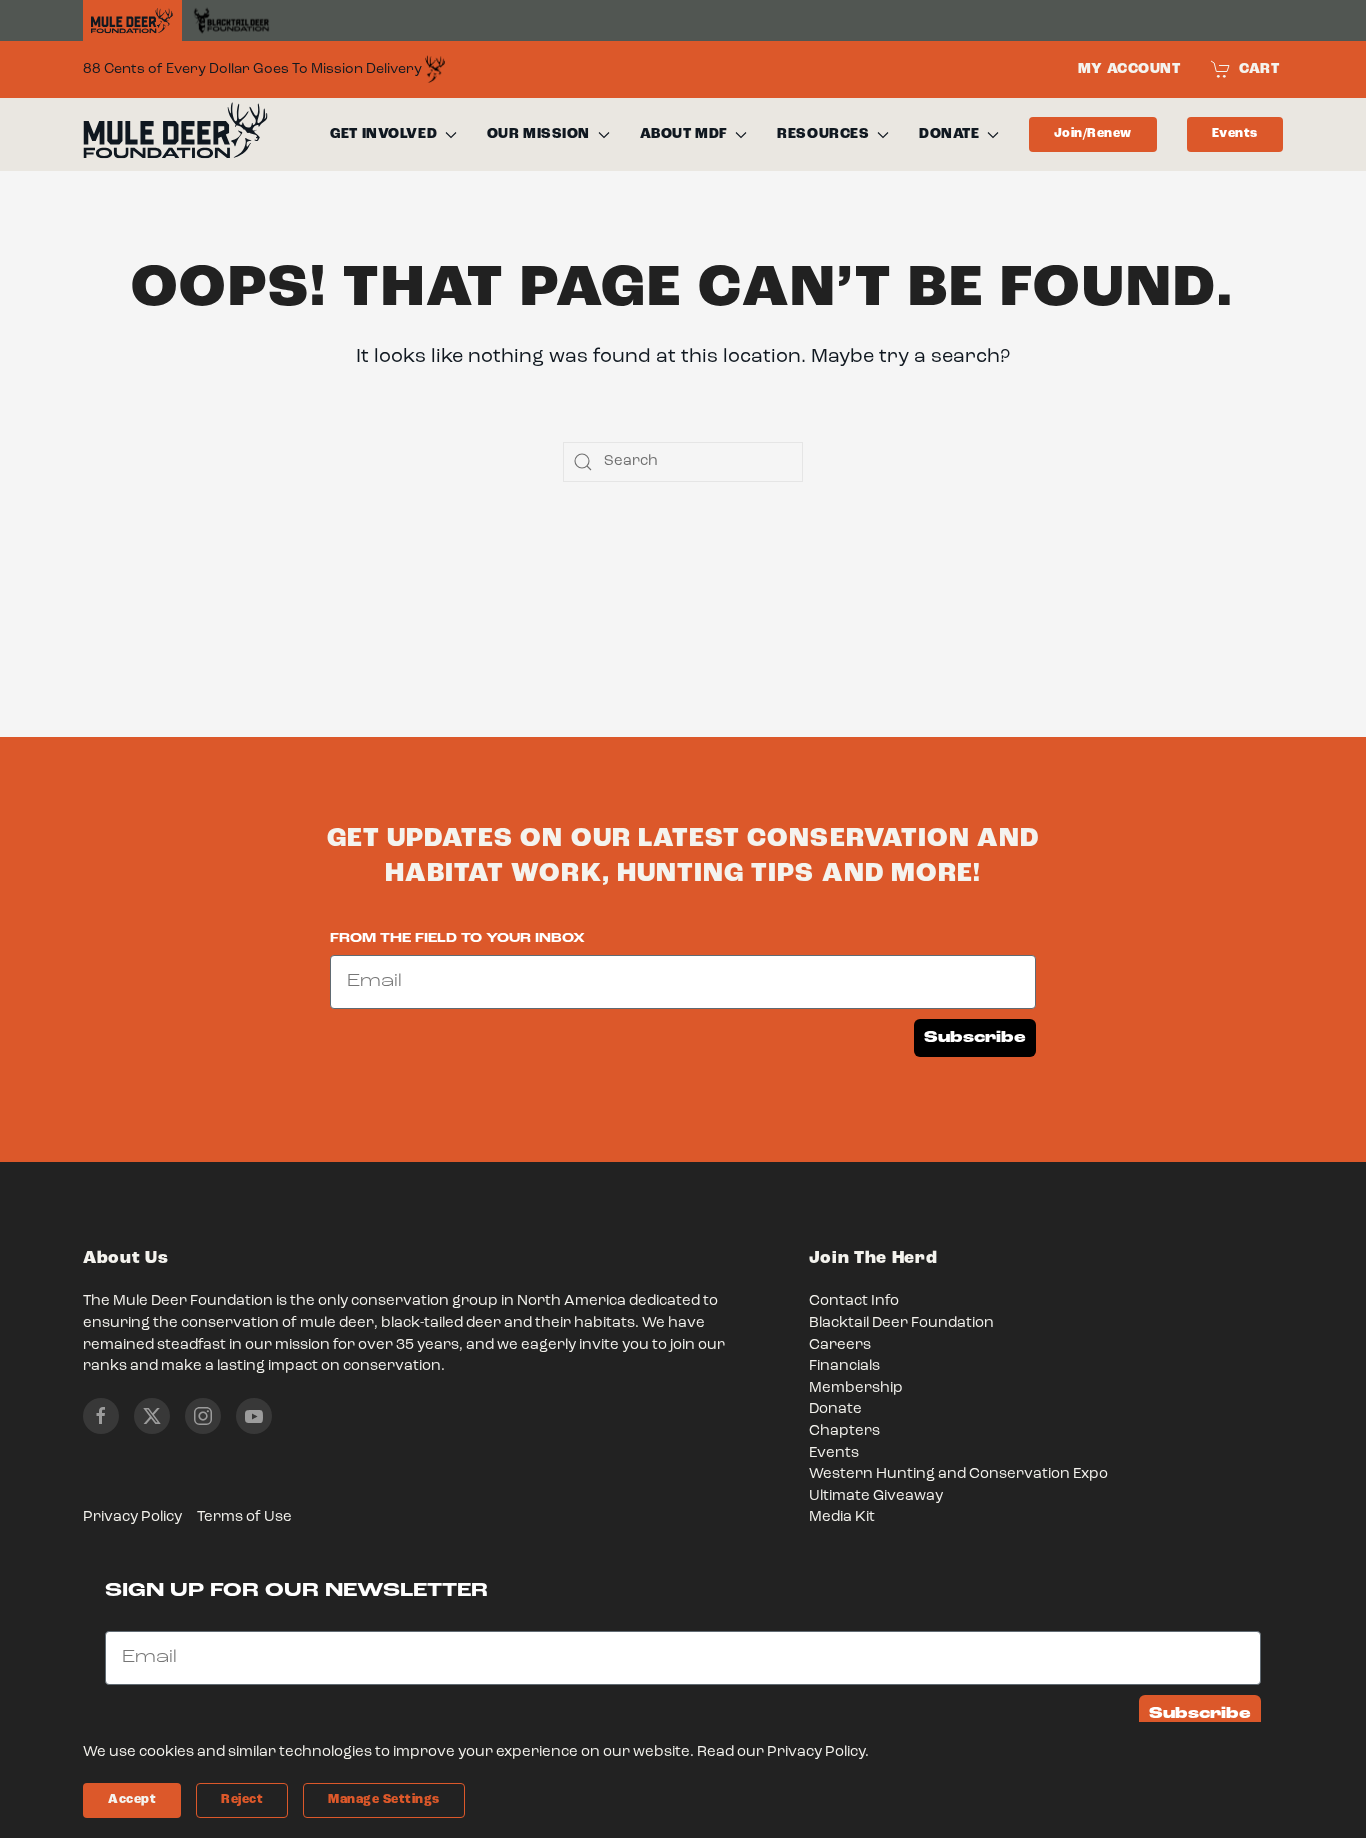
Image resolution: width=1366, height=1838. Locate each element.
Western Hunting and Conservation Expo (958, 1474)
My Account (1129, 69)
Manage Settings (384, 1799)
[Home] (132, 21)
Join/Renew (1093, 133)
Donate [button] (949, 134)
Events (1235, 133)
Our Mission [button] (538, 134)
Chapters (844, 1431)
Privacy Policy (132, 1517)
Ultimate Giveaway (876, 1496)
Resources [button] (823, 134)
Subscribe (975, 1037)
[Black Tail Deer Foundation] (231, 20)
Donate (835, 1409)
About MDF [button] (684, 134)
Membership (856, 1388)
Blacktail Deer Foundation (901, 1323)
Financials (844, 1366)
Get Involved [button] (383, 134)
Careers (840, 1345)
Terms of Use (244, 1517)
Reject (242, 1799)
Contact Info (854, 1301)
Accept (132, 1799)
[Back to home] (175, 135)
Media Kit (842, 1517)
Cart (1259, 69)
